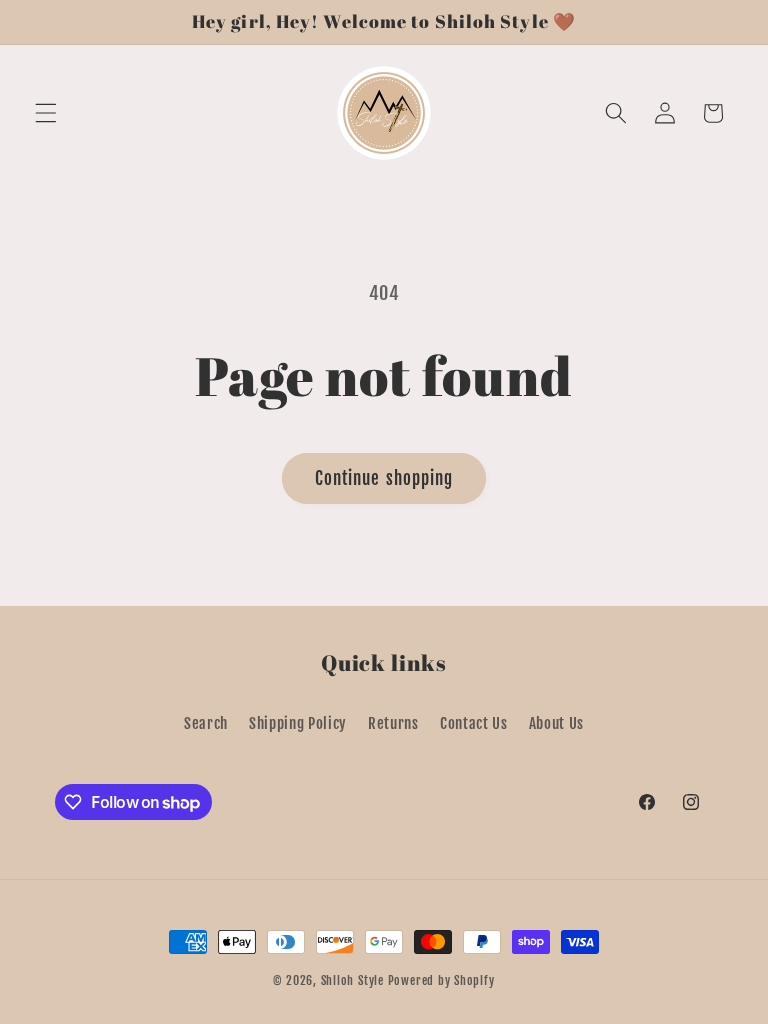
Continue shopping (384, 478)
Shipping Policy (298, 723)
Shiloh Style (352, 980)
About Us (556, 723)
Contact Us (474, 723)
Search (206, 723)
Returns (393, 723)
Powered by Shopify (441, 980)
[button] (46, 113)
